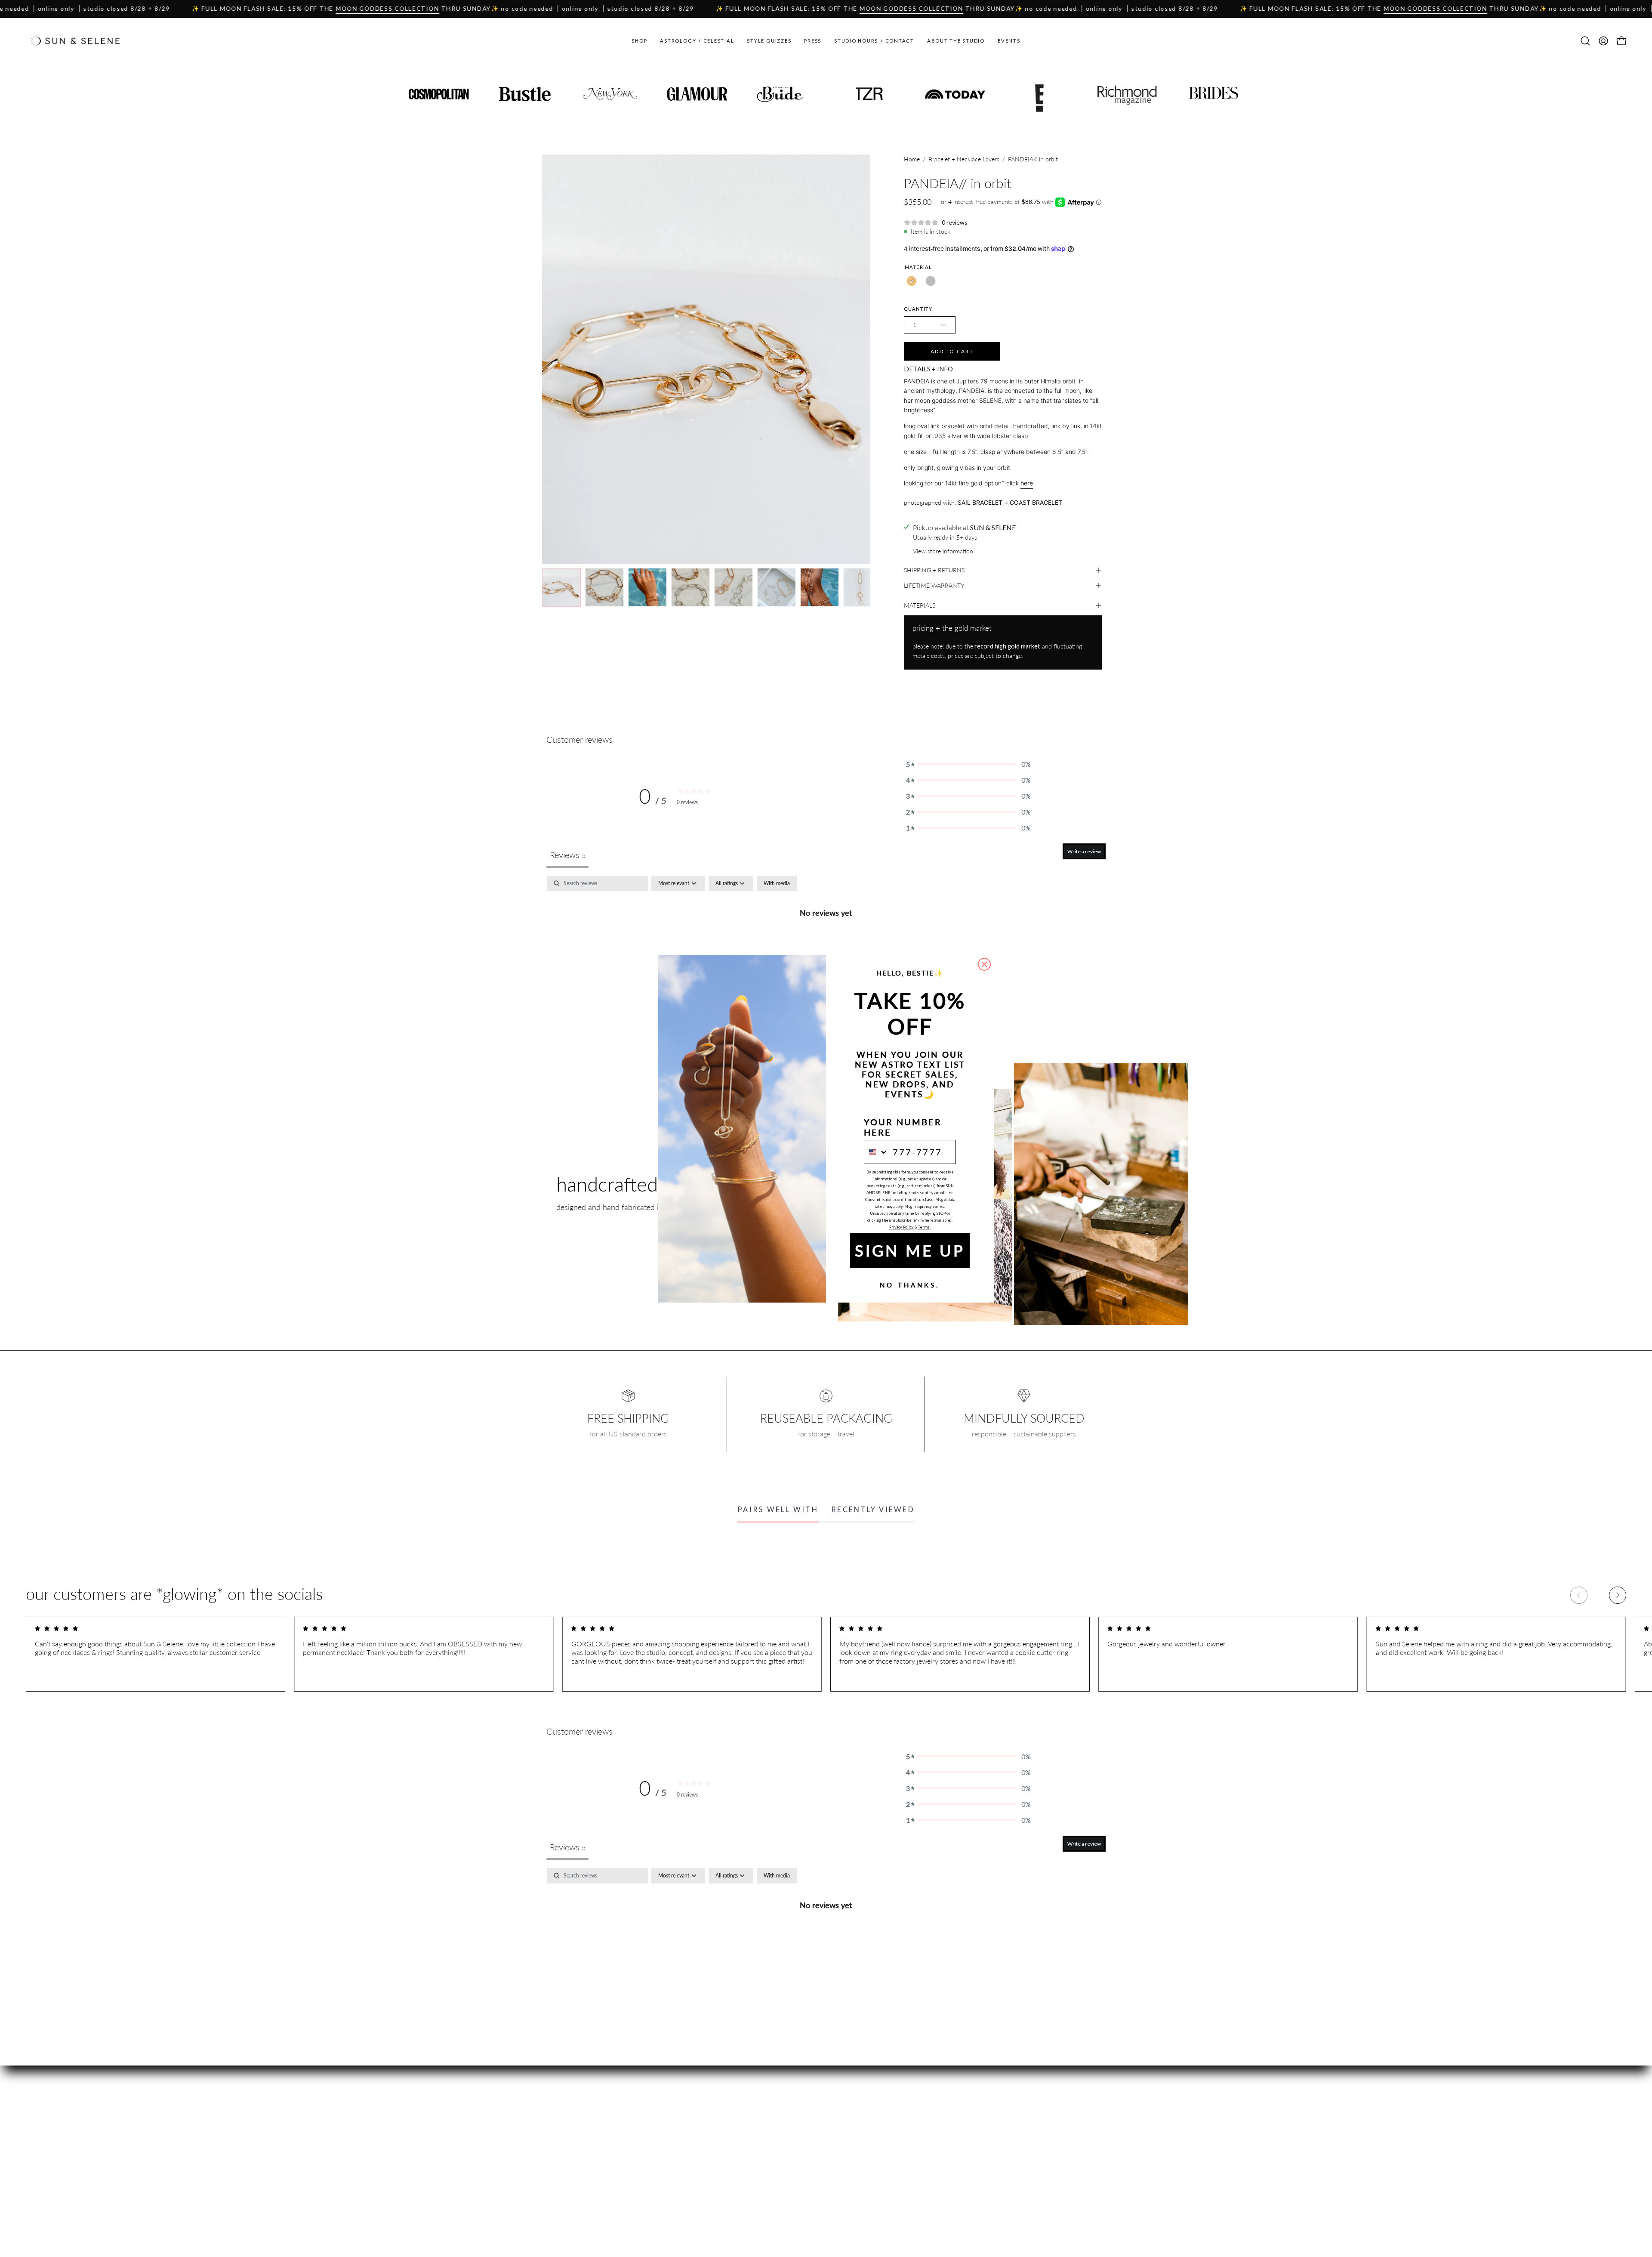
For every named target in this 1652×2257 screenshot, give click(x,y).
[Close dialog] (984, 964)
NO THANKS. (910, 1285)
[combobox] (876, 1152)
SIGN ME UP (910, 1250)
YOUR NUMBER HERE (903, 1127)
